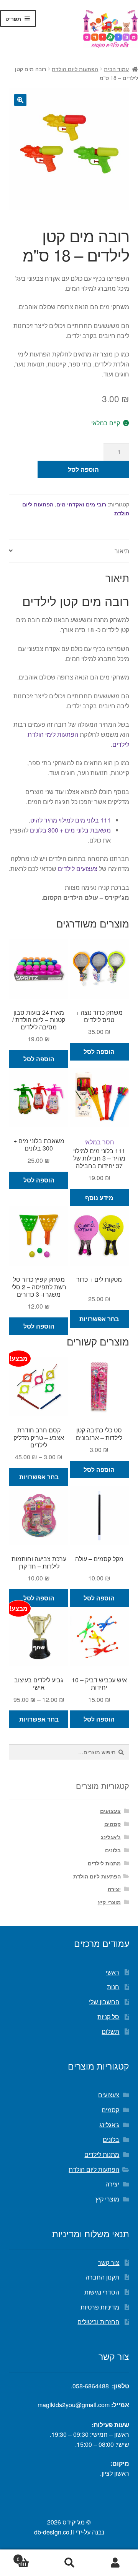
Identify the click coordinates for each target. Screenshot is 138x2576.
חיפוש (69, 2563)
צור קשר (108, 2262)
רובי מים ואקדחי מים (81, 504)
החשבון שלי (104, 2002)
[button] (20, 100)
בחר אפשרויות (99, 1319)
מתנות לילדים (104, 1863)
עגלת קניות (31, 2556)
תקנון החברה (102, 2277)
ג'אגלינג (111, 1837)
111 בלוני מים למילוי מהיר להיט (71, 820)
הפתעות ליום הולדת (75, 69)
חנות (113, 1987)
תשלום (110, 2031)
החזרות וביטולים (98, 2322)
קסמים (113, 1824)
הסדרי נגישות (102, 2292)
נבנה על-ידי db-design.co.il (69, 2532)
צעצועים (110, 1811)
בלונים (113, 1850)
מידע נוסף (99, 1198)
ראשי (113, 1972)
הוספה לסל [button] (99, 1052)
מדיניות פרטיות (100, 2307)
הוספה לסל (83, 469)
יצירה (114, 1889)
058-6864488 (91, 2386)
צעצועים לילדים (78, 868)
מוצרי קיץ (109, 1902)
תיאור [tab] (122, 551)
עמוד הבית (116, 69)
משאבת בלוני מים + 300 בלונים (70, 830)
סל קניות (108, 2017)
